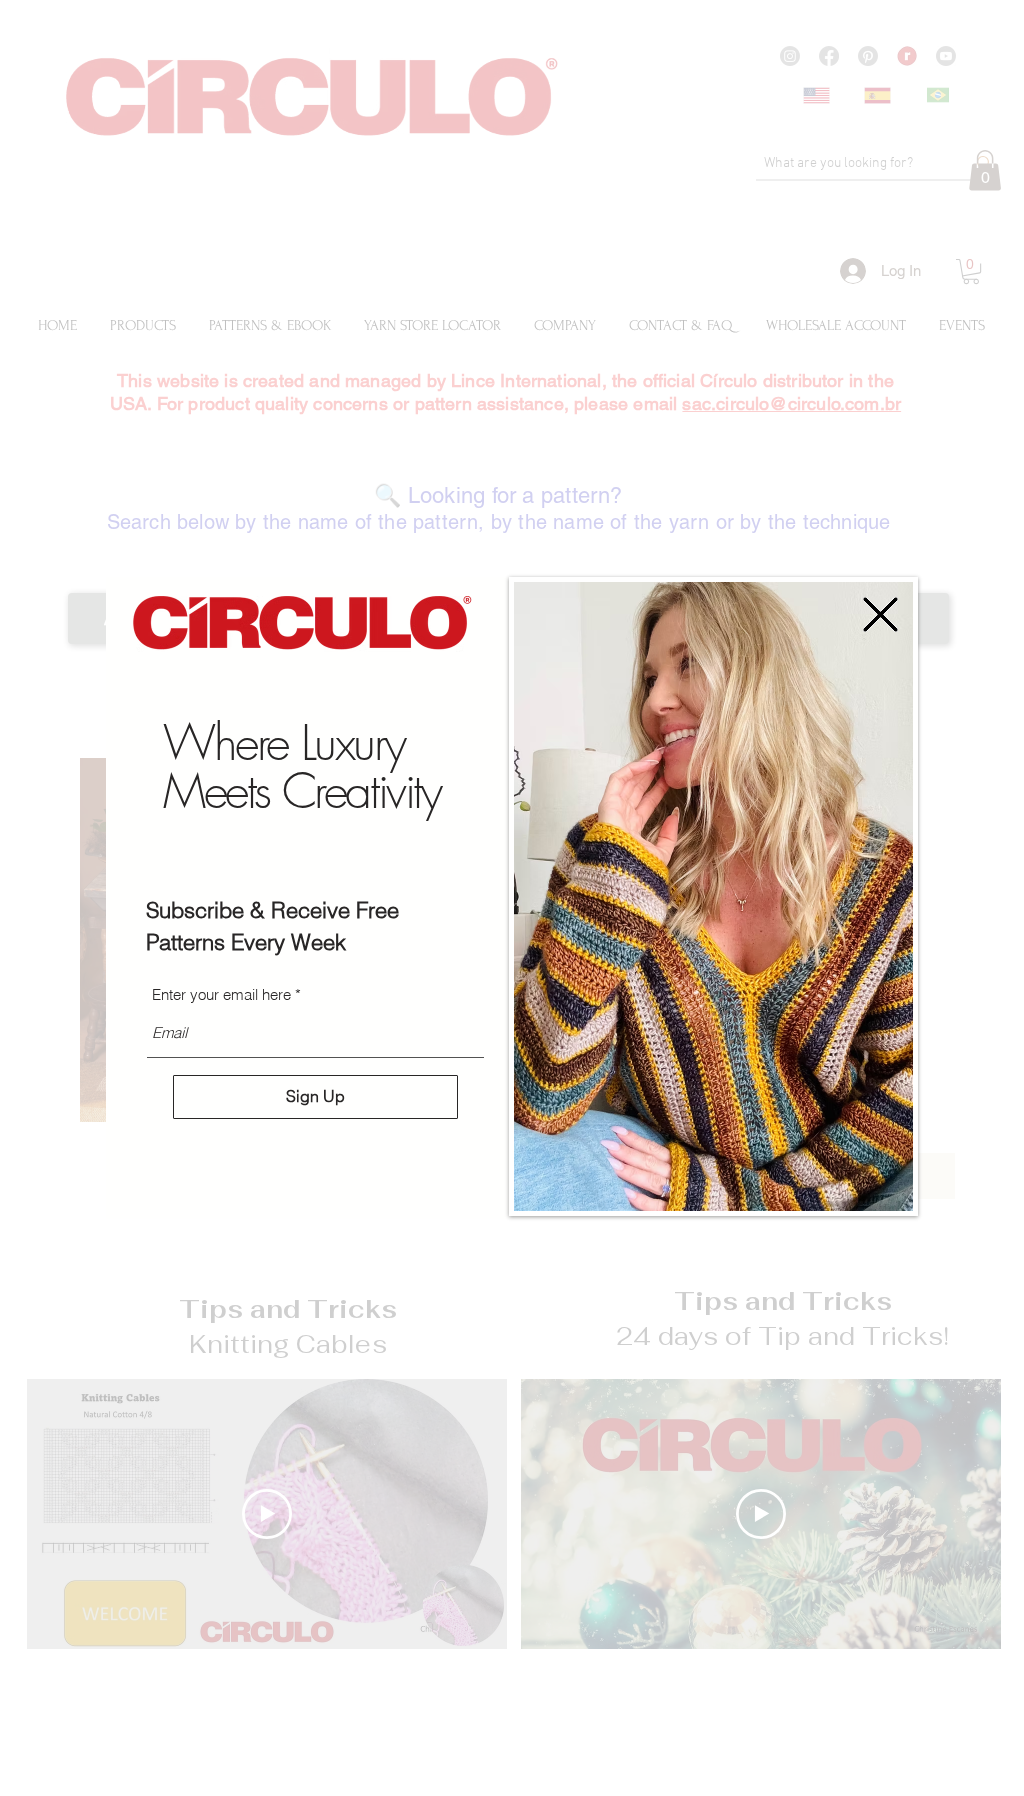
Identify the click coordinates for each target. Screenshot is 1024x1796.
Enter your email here (221, 994)
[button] (880, 614)
